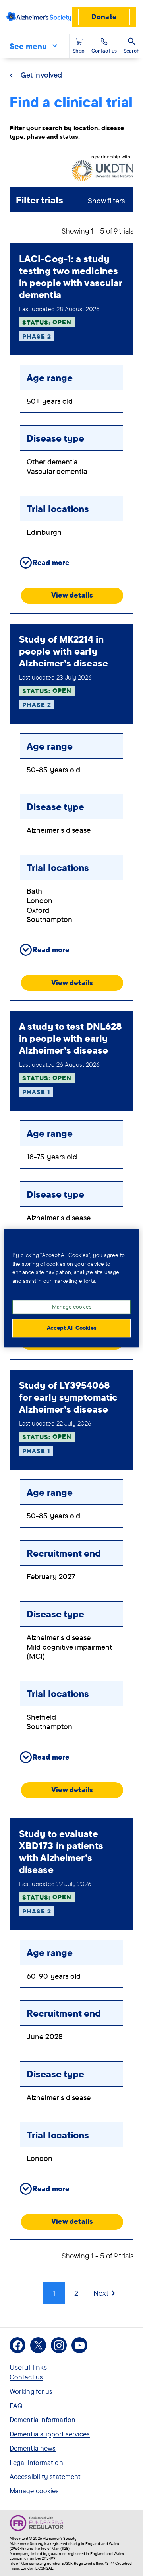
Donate (104, 17)
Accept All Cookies (72, 1328)
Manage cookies (34, 2491)
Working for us (31, 2391)
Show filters (106, 201)
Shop (79, 51)
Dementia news (33, 2448)
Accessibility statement (45, 2476)
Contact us (26, 2377)
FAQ (16, 2406)
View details (72, 595)
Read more (51, 562)
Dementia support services (50, 2434)
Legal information (36, 2462)
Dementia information (43, 2419)
